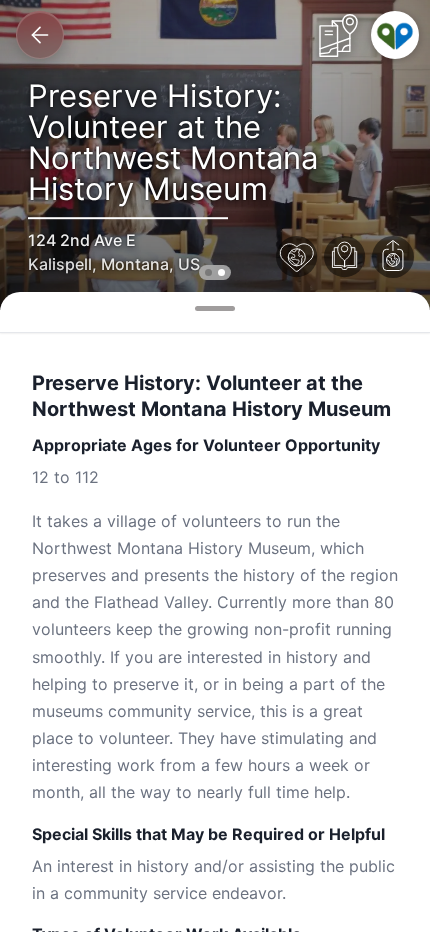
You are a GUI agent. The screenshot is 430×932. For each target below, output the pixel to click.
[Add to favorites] (297, 257)
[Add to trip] (345, 257)
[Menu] (395, 35)
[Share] (393, 257)
